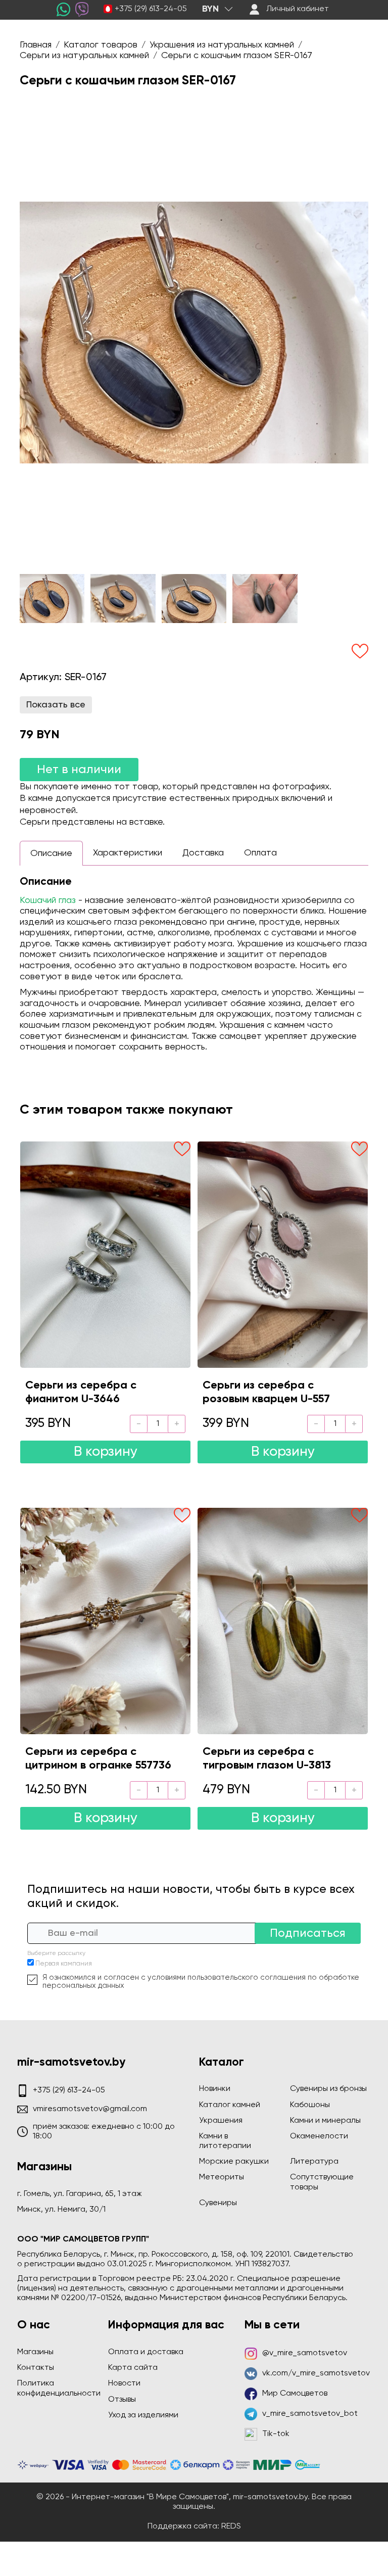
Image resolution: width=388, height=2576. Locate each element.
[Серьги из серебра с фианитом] (105, 1255)
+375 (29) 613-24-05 (151, 9)
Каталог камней (230, 2105)
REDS (231, 2526)
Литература (314, 2162)
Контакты (36, 2368)
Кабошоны (310, 2105)
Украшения (221, 2121)
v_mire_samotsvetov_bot (310, 2414)
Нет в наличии (79, 770)
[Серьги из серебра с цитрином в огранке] (105, 1621)
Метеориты (222, 2177)
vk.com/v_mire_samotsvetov (316, 2373)
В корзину (106, 1452)
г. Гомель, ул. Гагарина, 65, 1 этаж (80, 2194)
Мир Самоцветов (295, 2394)
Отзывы (122, 2400)
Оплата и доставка (146, 2352)
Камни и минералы (325, 2121)
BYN (210, 9)
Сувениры (218, 2203)
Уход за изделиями (143, 2415)
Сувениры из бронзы (328, 2089)
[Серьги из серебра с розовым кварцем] (283, 1255)
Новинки (215, 2089)
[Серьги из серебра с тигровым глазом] (283, 1621)
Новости (124, 2383)
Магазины (35, 2352)
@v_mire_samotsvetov (305, 2353)
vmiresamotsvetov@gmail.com (90, 2109)
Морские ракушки (234, 2162)
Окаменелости (319, 2136)
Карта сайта (133, 2368)
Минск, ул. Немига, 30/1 (61, 2210)
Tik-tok (276, 2434)
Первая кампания (64, 1964)
